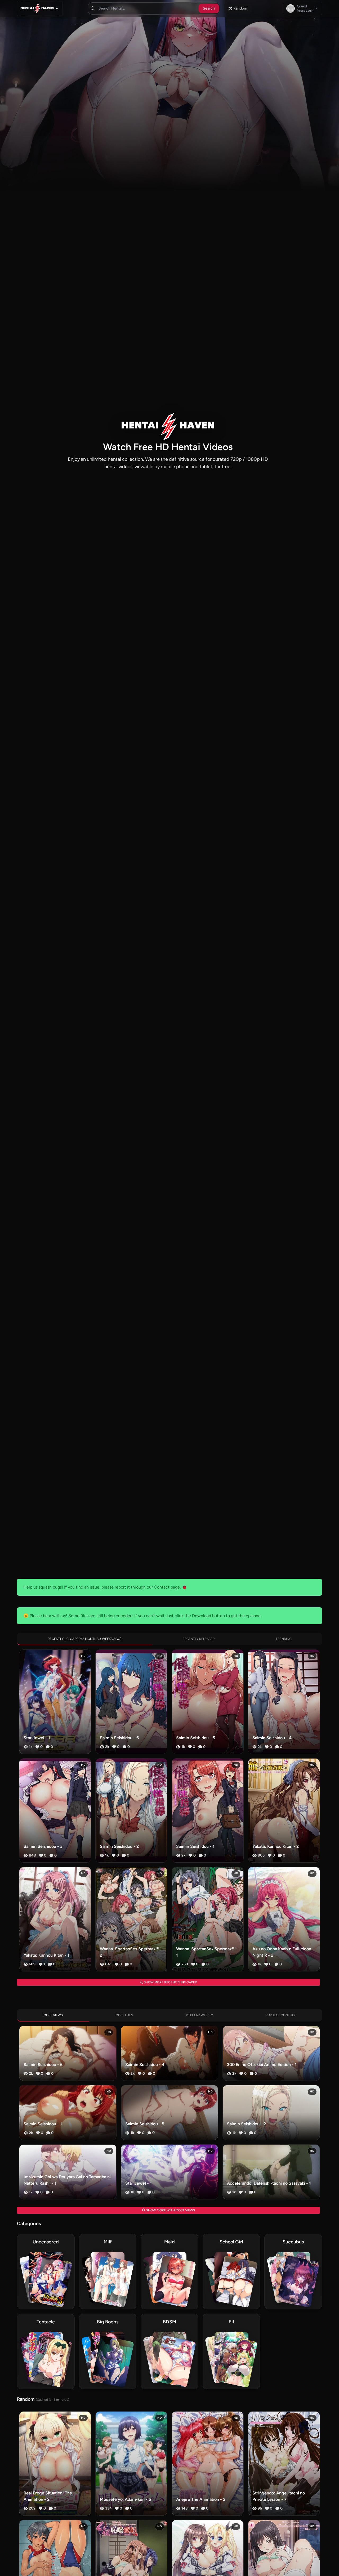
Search (209, 8)
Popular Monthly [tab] (281, 2015)
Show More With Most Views (170, 2210)
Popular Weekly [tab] (199, 2015)
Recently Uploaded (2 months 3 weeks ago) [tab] (84, 1639)
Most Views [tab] (53, 2015)
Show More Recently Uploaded (170, 1982)
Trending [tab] (284, 1639)
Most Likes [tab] (124, 2015)
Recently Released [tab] (199, 1639)
